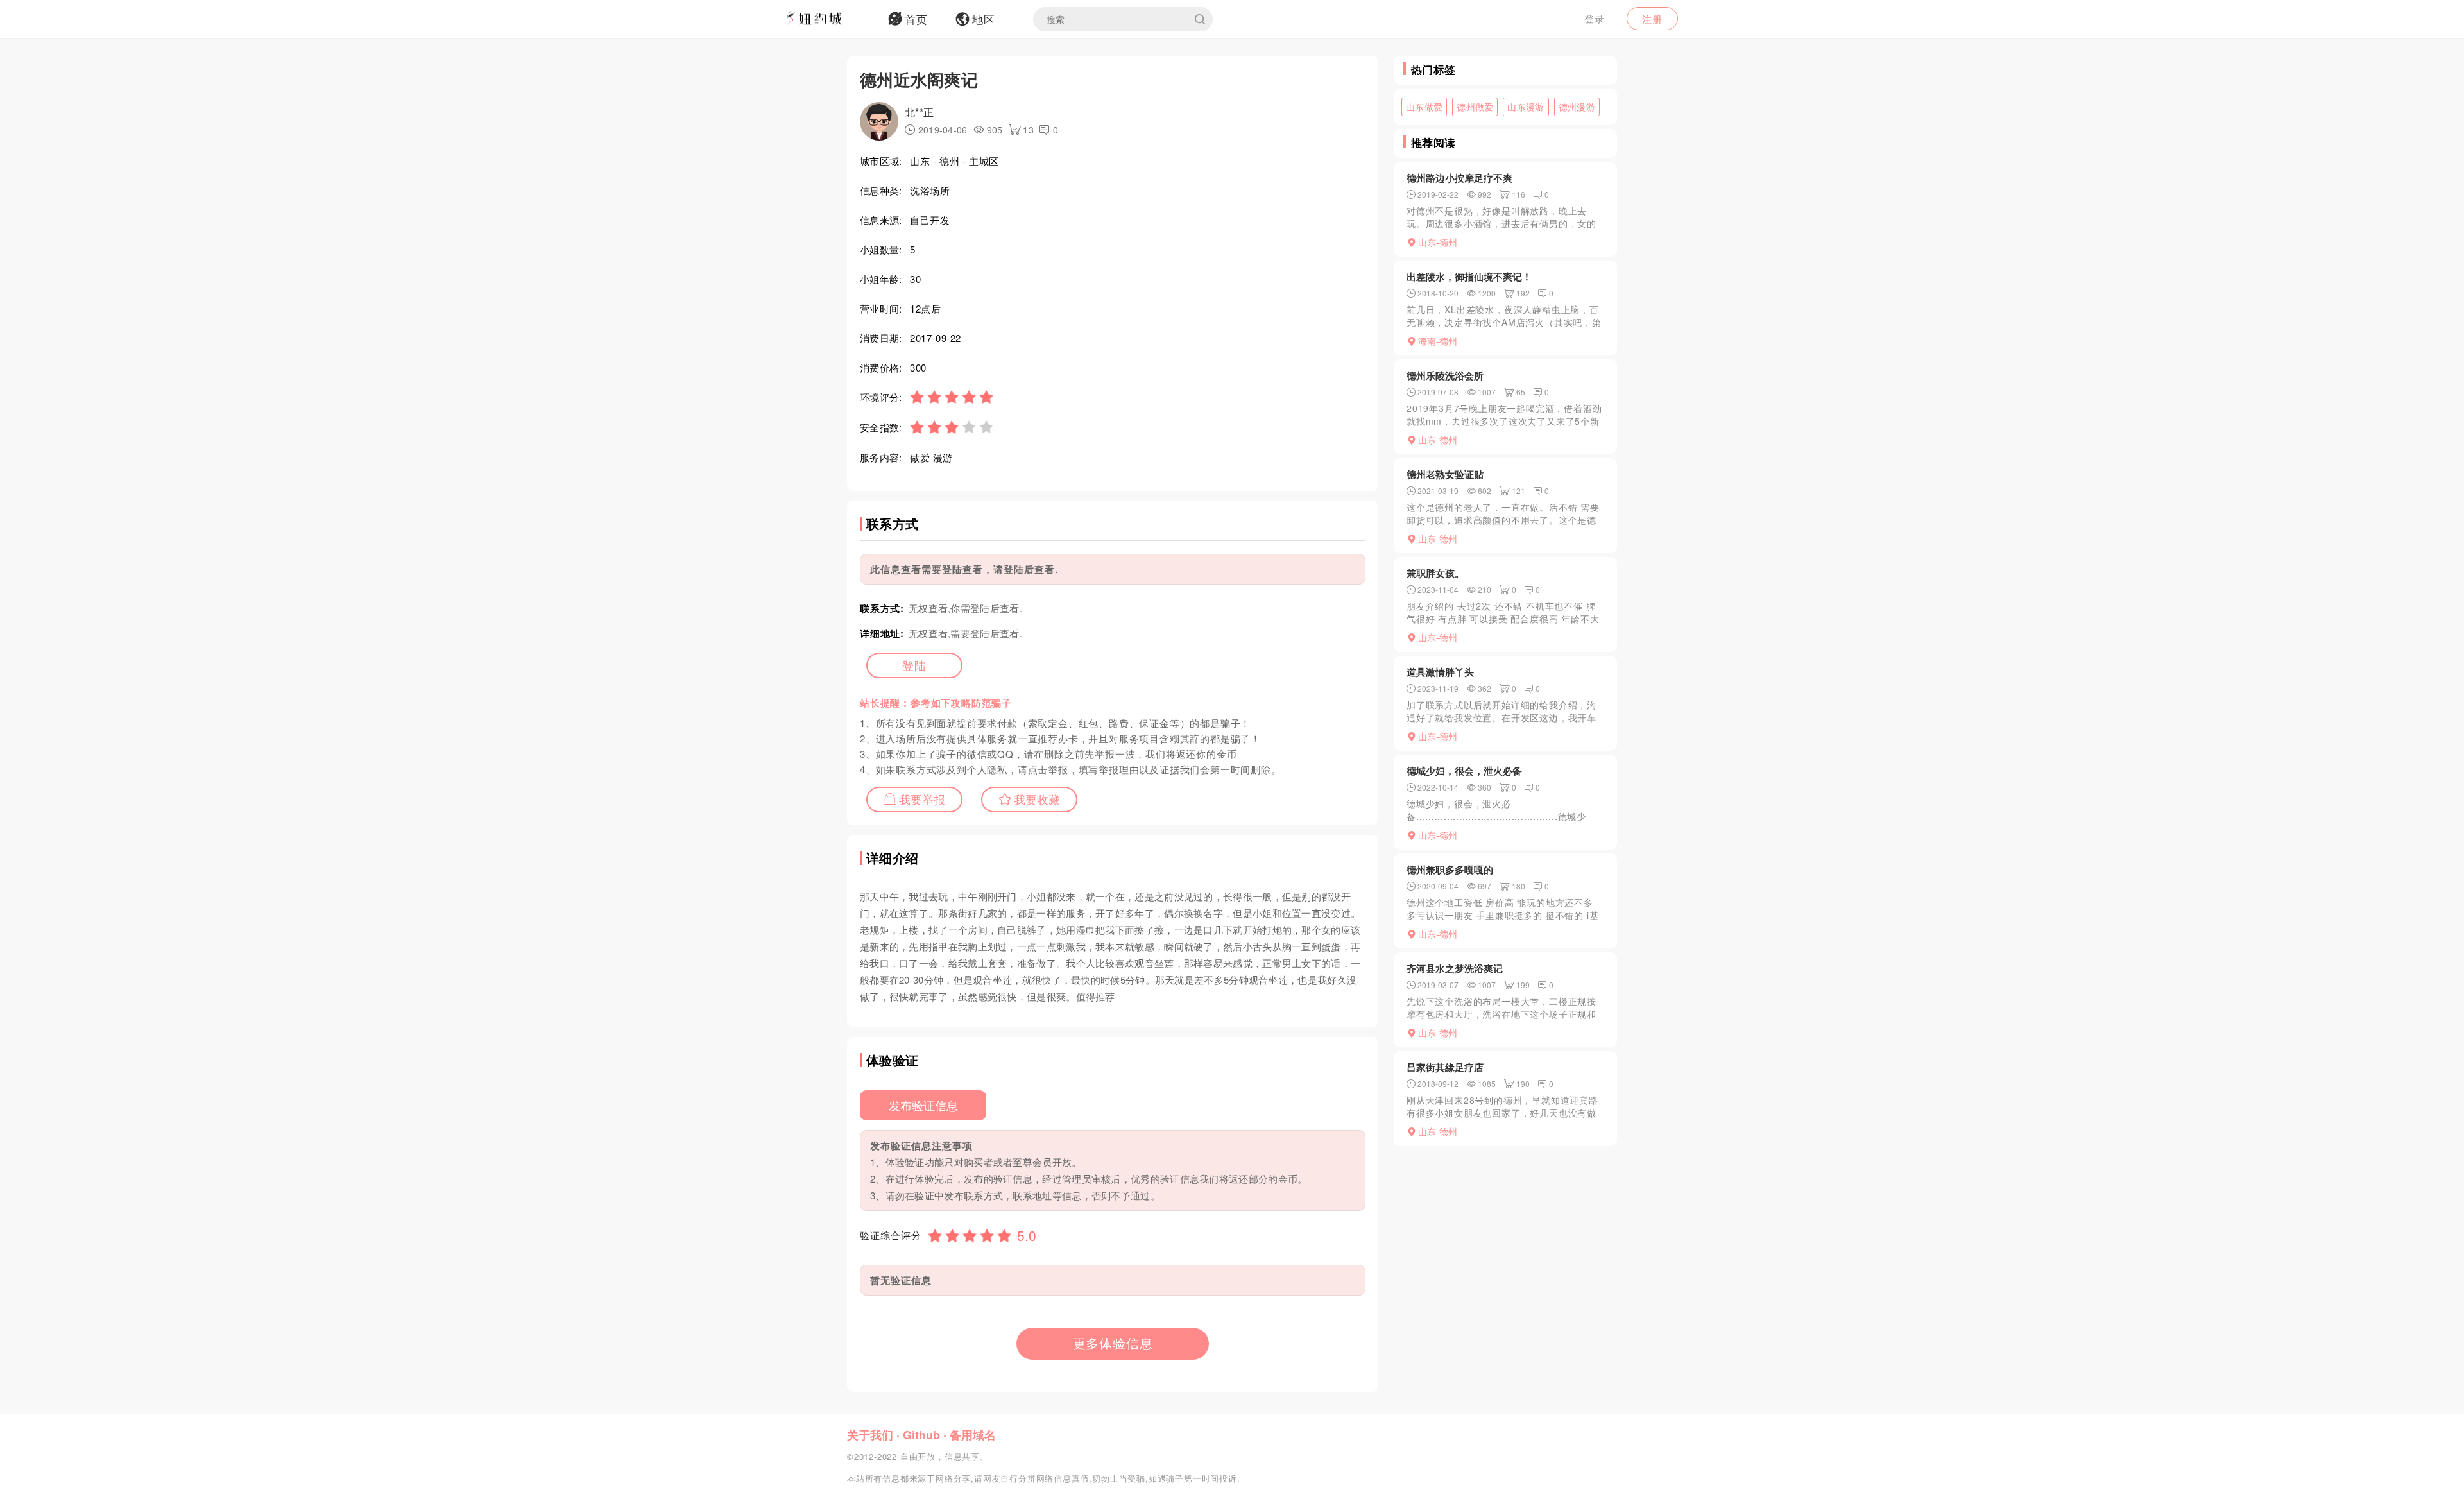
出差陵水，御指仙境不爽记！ (1469, 277)
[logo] (831, 19)
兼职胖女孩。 (1435, 573)
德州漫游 (1577, 107)
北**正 (919, 112)
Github (921, 1435)
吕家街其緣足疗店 (1445, 1067)
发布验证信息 (923, 1105)
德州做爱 (1475, 107)
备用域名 (973, 1435)
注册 (1652, 19)
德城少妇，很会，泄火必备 (1464, 771)
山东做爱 (1424, 107)
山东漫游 (1526, 107)
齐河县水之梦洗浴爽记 (1455, 968)
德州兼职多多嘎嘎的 (1450, 869)
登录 (1595, 18)
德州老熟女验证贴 (1445, 474)
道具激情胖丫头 (1440, 672)
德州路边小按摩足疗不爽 (1459, 178)
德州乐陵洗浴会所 (1445, 375)
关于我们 (870, 1435)
